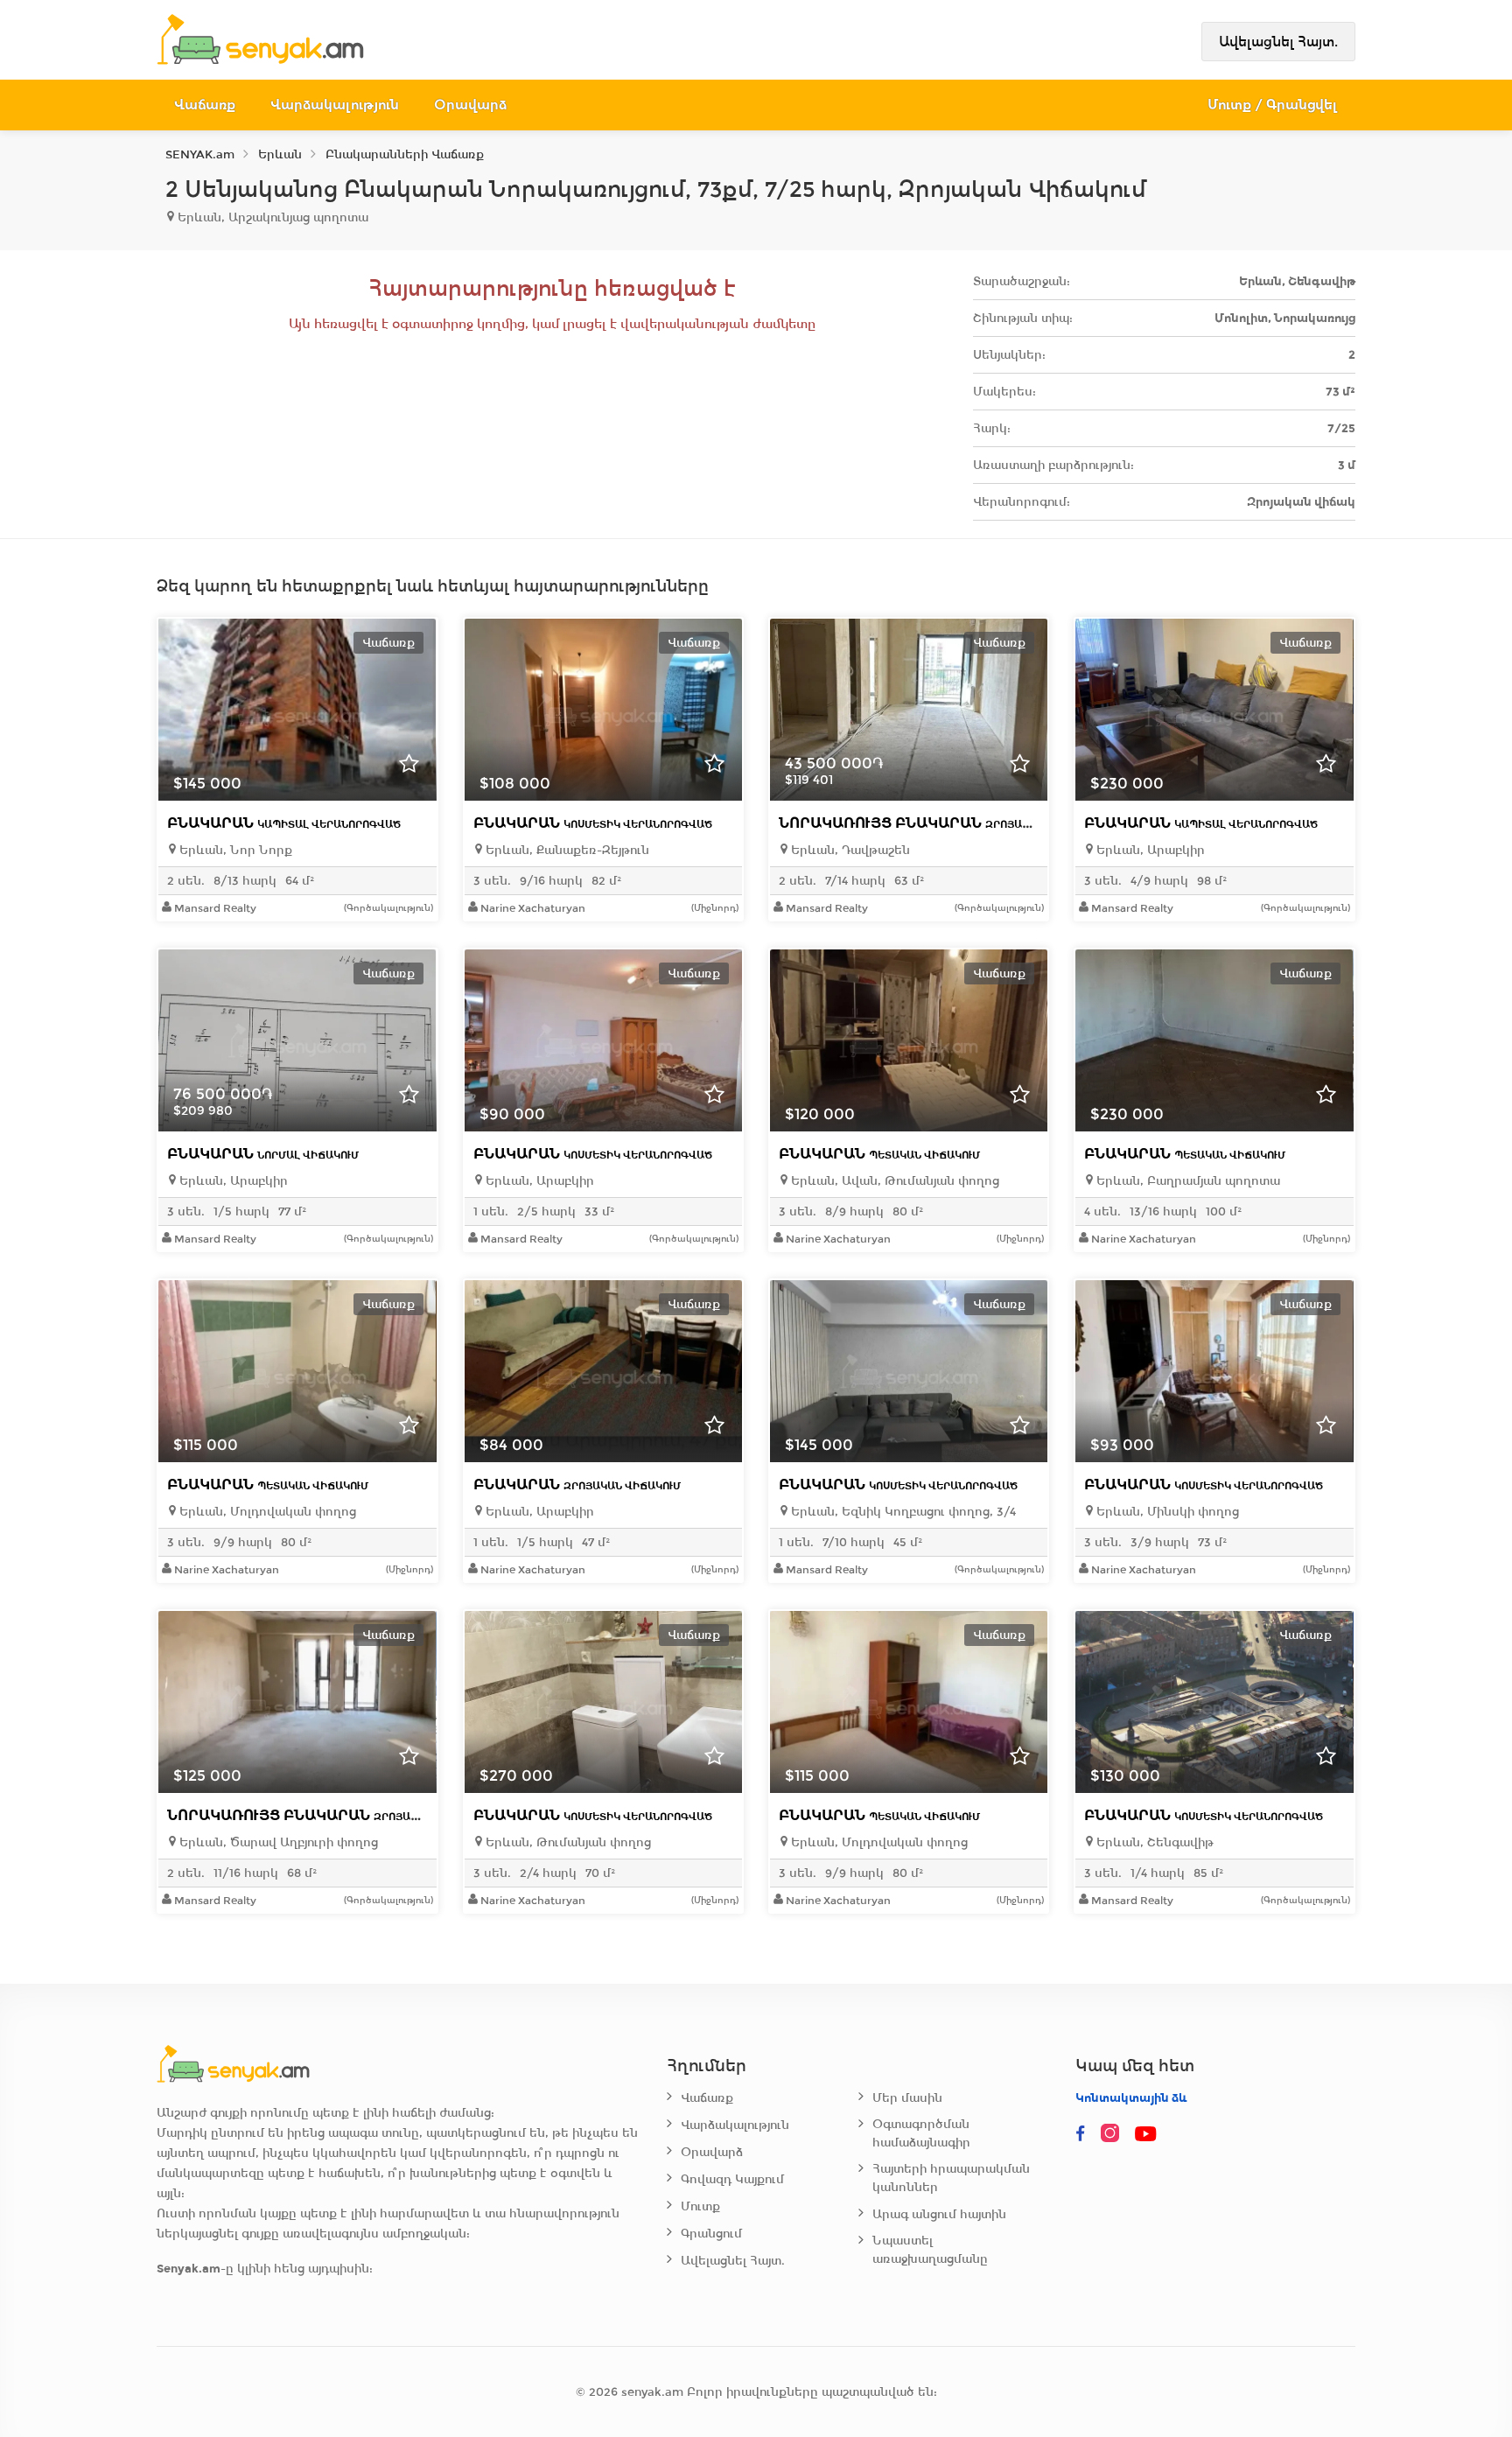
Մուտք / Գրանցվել (1273, 105)
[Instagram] (1114, 2134)
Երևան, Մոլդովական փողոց (266, 1512)
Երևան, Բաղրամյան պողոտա (1186, 1181)
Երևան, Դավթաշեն (849, 850)
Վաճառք (205, 105)
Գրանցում (711, 2234)
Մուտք (700, 2206)
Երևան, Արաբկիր (1149, 850)
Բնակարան (284, 823)
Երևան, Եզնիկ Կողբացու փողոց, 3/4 (902, 1512)
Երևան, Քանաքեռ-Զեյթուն (566, 850)
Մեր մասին (907, 2098)
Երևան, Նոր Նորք (234, 850)
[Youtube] (1147, 2134)
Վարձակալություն (335, 105)
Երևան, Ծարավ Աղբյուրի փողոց (277, 1842)
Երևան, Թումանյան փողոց (567, 1842)
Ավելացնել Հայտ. (1278, 42)
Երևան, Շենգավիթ (1153, 1842)
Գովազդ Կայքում (732, 2179)
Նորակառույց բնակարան (941, 823)
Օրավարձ (470, 105)
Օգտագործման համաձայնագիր (921, 2133)
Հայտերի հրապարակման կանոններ (951, 2178)
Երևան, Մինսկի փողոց (1166, 1512)
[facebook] (1081, 2134)
